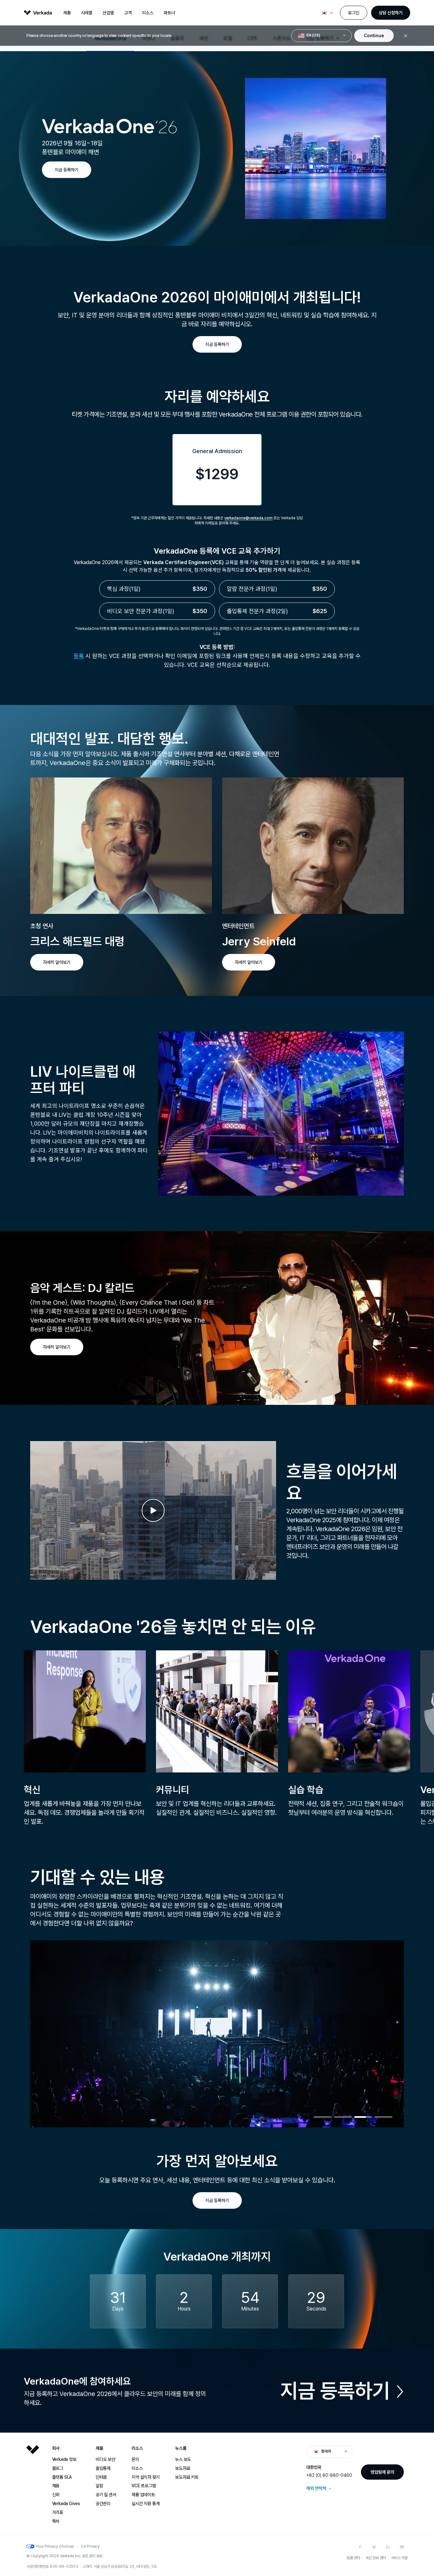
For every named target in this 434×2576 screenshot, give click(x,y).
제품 (67, 13)
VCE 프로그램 (144, 2486)
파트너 (169, 13)
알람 (99, 2486)
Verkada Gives (66, 2503)
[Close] (406, 36)
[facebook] (360, 2547)
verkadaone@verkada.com (248, 518)
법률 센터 (353, 2558)
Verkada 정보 (64, 2459)
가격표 (58, 2512)
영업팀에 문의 (382, 2472)
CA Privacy (90, 2546)
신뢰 (56, 2495)
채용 (56, 2486)
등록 (79, 656)
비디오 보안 (105, 2459)
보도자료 (183, 2468)
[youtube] (402, 2547)
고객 (128, 13)
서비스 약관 (399, 2558)
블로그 (58, 2468)
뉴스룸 (181, 2448)
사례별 (87, 13)
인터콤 (101, 2477)
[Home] (33, 2490)
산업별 (108, 13)
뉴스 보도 (183, 2459)
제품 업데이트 (143, 2495)
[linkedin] (388, 2547)
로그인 (354, 13)
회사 (56, 2448)
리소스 (148, 13)
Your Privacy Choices (55, 2546)
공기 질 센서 (106, 2495)
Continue (374, 36)
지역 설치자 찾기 (146, 2477)
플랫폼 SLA (62, 2477)
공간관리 (103, 2503)
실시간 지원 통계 (146, 2503)
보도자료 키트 (187, 2477)
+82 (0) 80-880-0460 (329, 2475)
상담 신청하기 (391, 13)
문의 (135, 2459)
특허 (56, 2521)
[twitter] (374, 2547)
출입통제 (103, 2468)
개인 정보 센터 (376, 2558)
